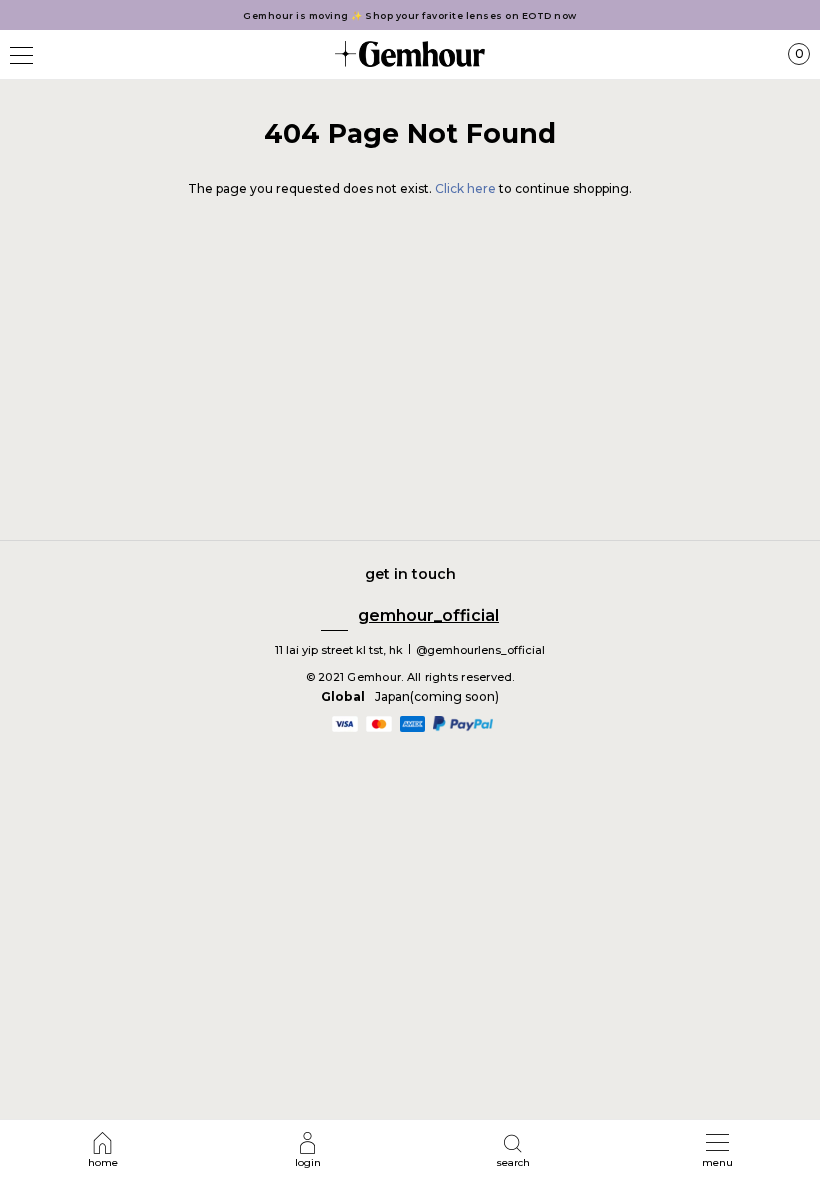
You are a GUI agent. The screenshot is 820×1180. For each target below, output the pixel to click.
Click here (467, 188)
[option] (410, 15)
